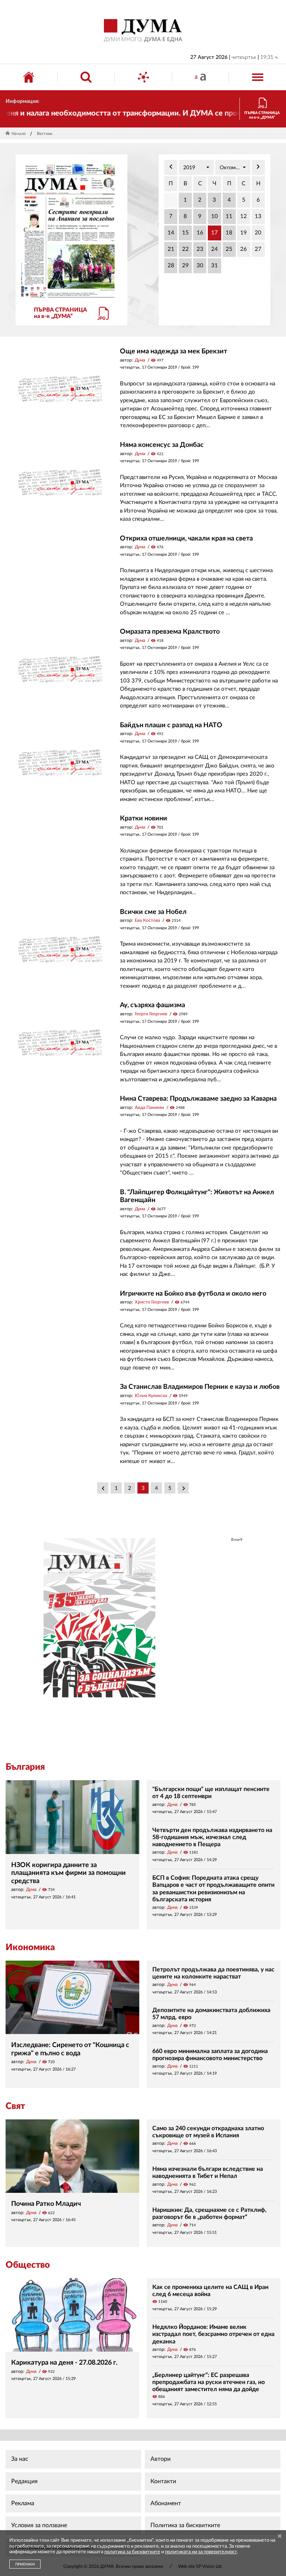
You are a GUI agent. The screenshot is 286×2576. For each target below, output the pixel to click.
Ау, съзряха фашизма (152, 1005)
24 (214, 249)
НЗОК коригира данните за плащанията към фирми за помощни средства (69, 1873)
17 (214, 233)
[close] (280, 2537)
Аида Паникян (150, 1107)
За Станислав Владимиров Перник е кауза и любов (200, 1387)
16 (200, 233)
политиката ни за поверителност (201, 2552)
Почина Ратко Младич (46, 2204)
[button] (196, 167)
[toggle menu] (258, 77)
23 (200, 249)
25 (229, 249)
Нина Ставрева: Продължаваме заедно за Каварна (198, 1099)
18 (229, 233)
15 (185, 233)
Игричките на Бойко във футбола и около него (193, 1294)
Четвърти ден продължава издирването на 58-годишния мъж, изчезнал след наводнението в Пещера (212, 1837)
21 (171, 249)
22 (185, 249)
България (25, 1767)
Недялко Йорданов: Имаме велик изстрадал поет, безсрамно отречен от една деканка (213, 2334)
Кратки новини (144, 819)
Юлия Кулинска (151, 1396)
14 (171, 233)
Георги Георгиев (151, 1014)
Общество (28, 2265)
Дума (140, 360)
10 (214, 216)
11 (229, 216)
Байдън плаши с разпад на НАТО (171, 725)
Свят (15, 2106)
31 (214, 266)
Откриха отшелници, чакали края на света (186, 539)
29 (185, 266)
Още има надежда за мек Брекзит (174, 351)
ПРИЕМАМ (25, 2564)
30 (200, 266)
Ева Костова (147, 920)
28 (171, 266)
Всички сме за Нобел (153, 912)
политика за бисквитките (132, 2552)
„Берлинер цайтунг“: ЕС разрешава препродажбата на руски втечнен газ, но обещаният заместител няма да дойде (209, 2382)
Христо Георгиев (152, 1302)
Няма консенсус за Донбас (162, 445)
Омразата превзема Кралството (170, 632)
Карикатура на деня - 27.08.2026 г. (64, 2363)
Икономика (30, 1948)
